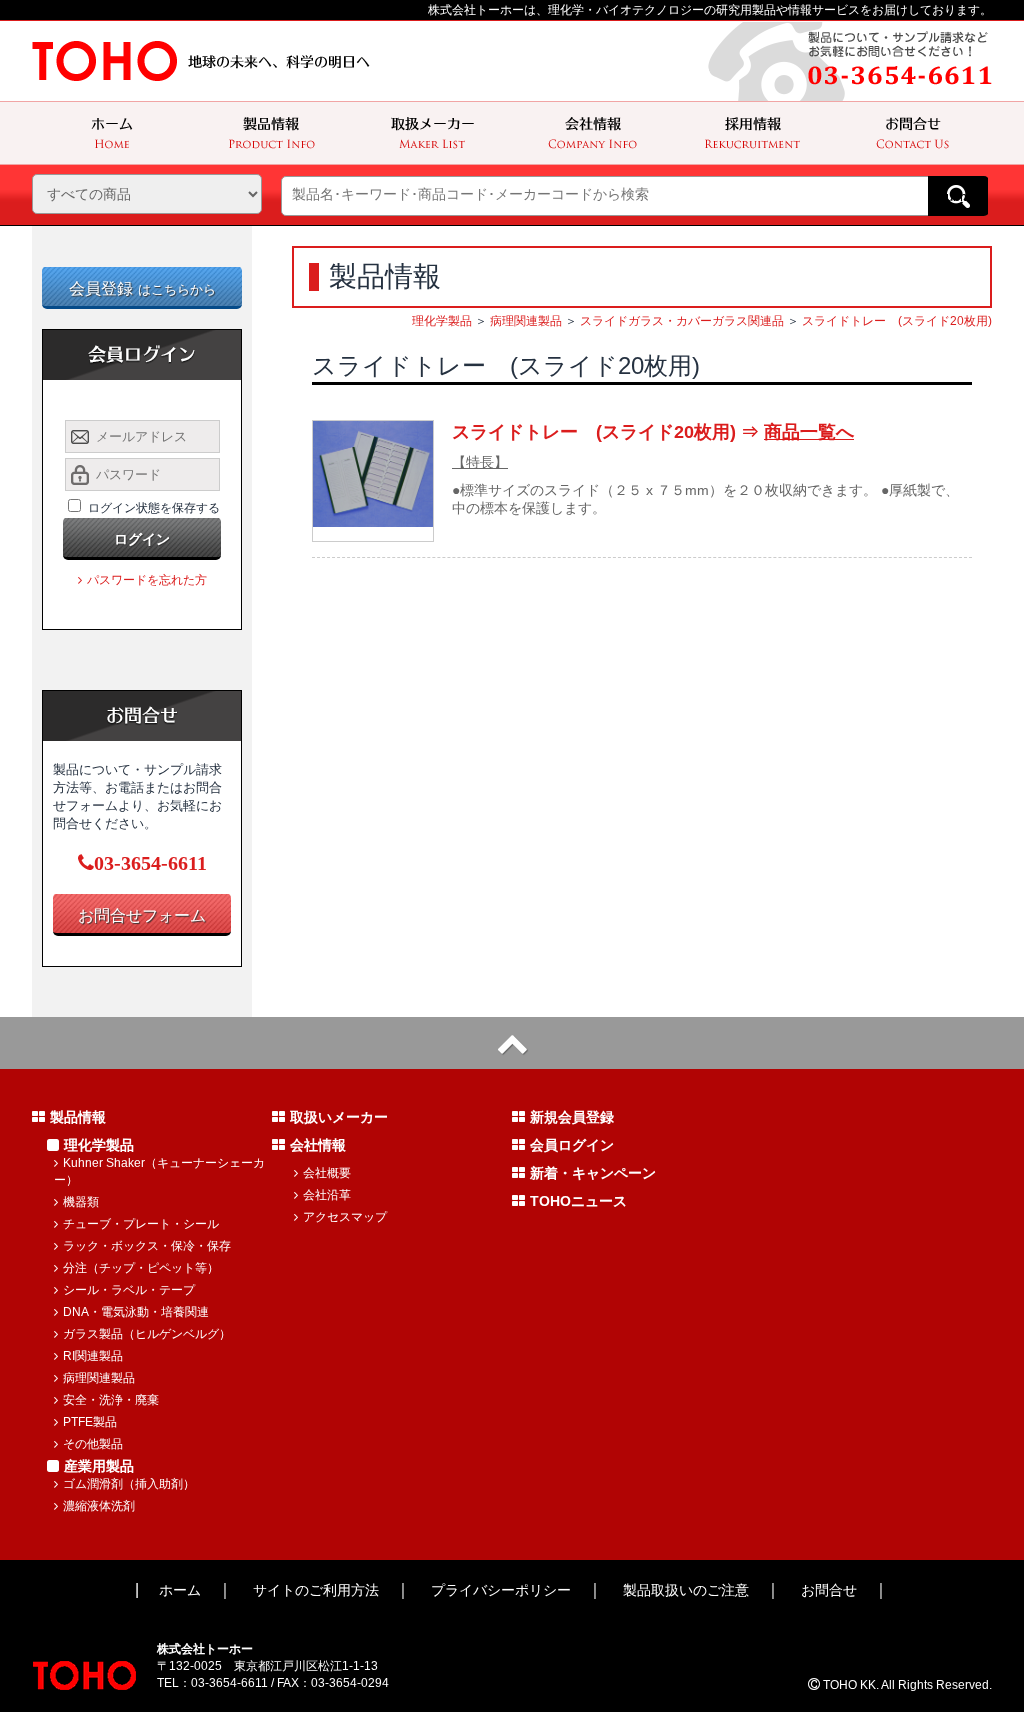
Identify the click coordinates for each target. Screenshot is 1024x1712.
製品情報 (78, 1117)
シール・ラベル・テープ (129, 1290)
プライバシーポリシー (501, 1590)
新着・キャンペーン (593, 1173)
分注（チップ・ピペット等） (141, 1268)
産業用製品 (99, 1466)
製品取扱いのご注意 (686, 1590)
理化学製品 (442, 321)
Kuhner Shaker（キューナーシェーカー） (159, 1171)
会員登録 (142, 288)
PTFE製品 (90, 1422)
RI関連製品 (93, 1356)
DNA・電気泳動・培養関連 (136, 1312)
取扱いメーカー (339, 1117)
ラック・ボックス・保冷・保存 (147, 1246)
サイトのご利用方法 (316, 1590)
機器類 (81, 1202)
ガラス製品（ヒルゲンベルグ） (147, 1334)
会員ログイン (572, 1145)
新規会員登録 (572, 1117)
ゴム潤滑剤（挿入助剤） (129, 1484)
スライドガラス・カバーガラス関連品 (682, 321)
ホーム (180, 1590)
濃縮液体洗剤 (99, 1506)
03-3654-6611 (150, 863)
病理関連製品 (526, 321)
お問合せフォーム (142, 915)
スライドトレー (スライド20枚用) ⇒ (653, 432)
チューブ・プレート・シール (141, 1224)
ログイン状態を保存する (154, 508)
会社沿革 (327, 1195)
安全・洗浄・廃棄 (111, 1400)
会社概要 (327, 1173)
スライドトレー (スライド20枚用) (897, 321)
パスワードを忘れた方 (147, 580)
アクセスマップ (345, 1217)
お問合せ (829, 1590)
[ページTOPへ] (512, 1043)
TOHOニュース (578, 1201)
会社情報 (318, 1145)
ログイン (142, 539)
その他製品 (93, 1444)
